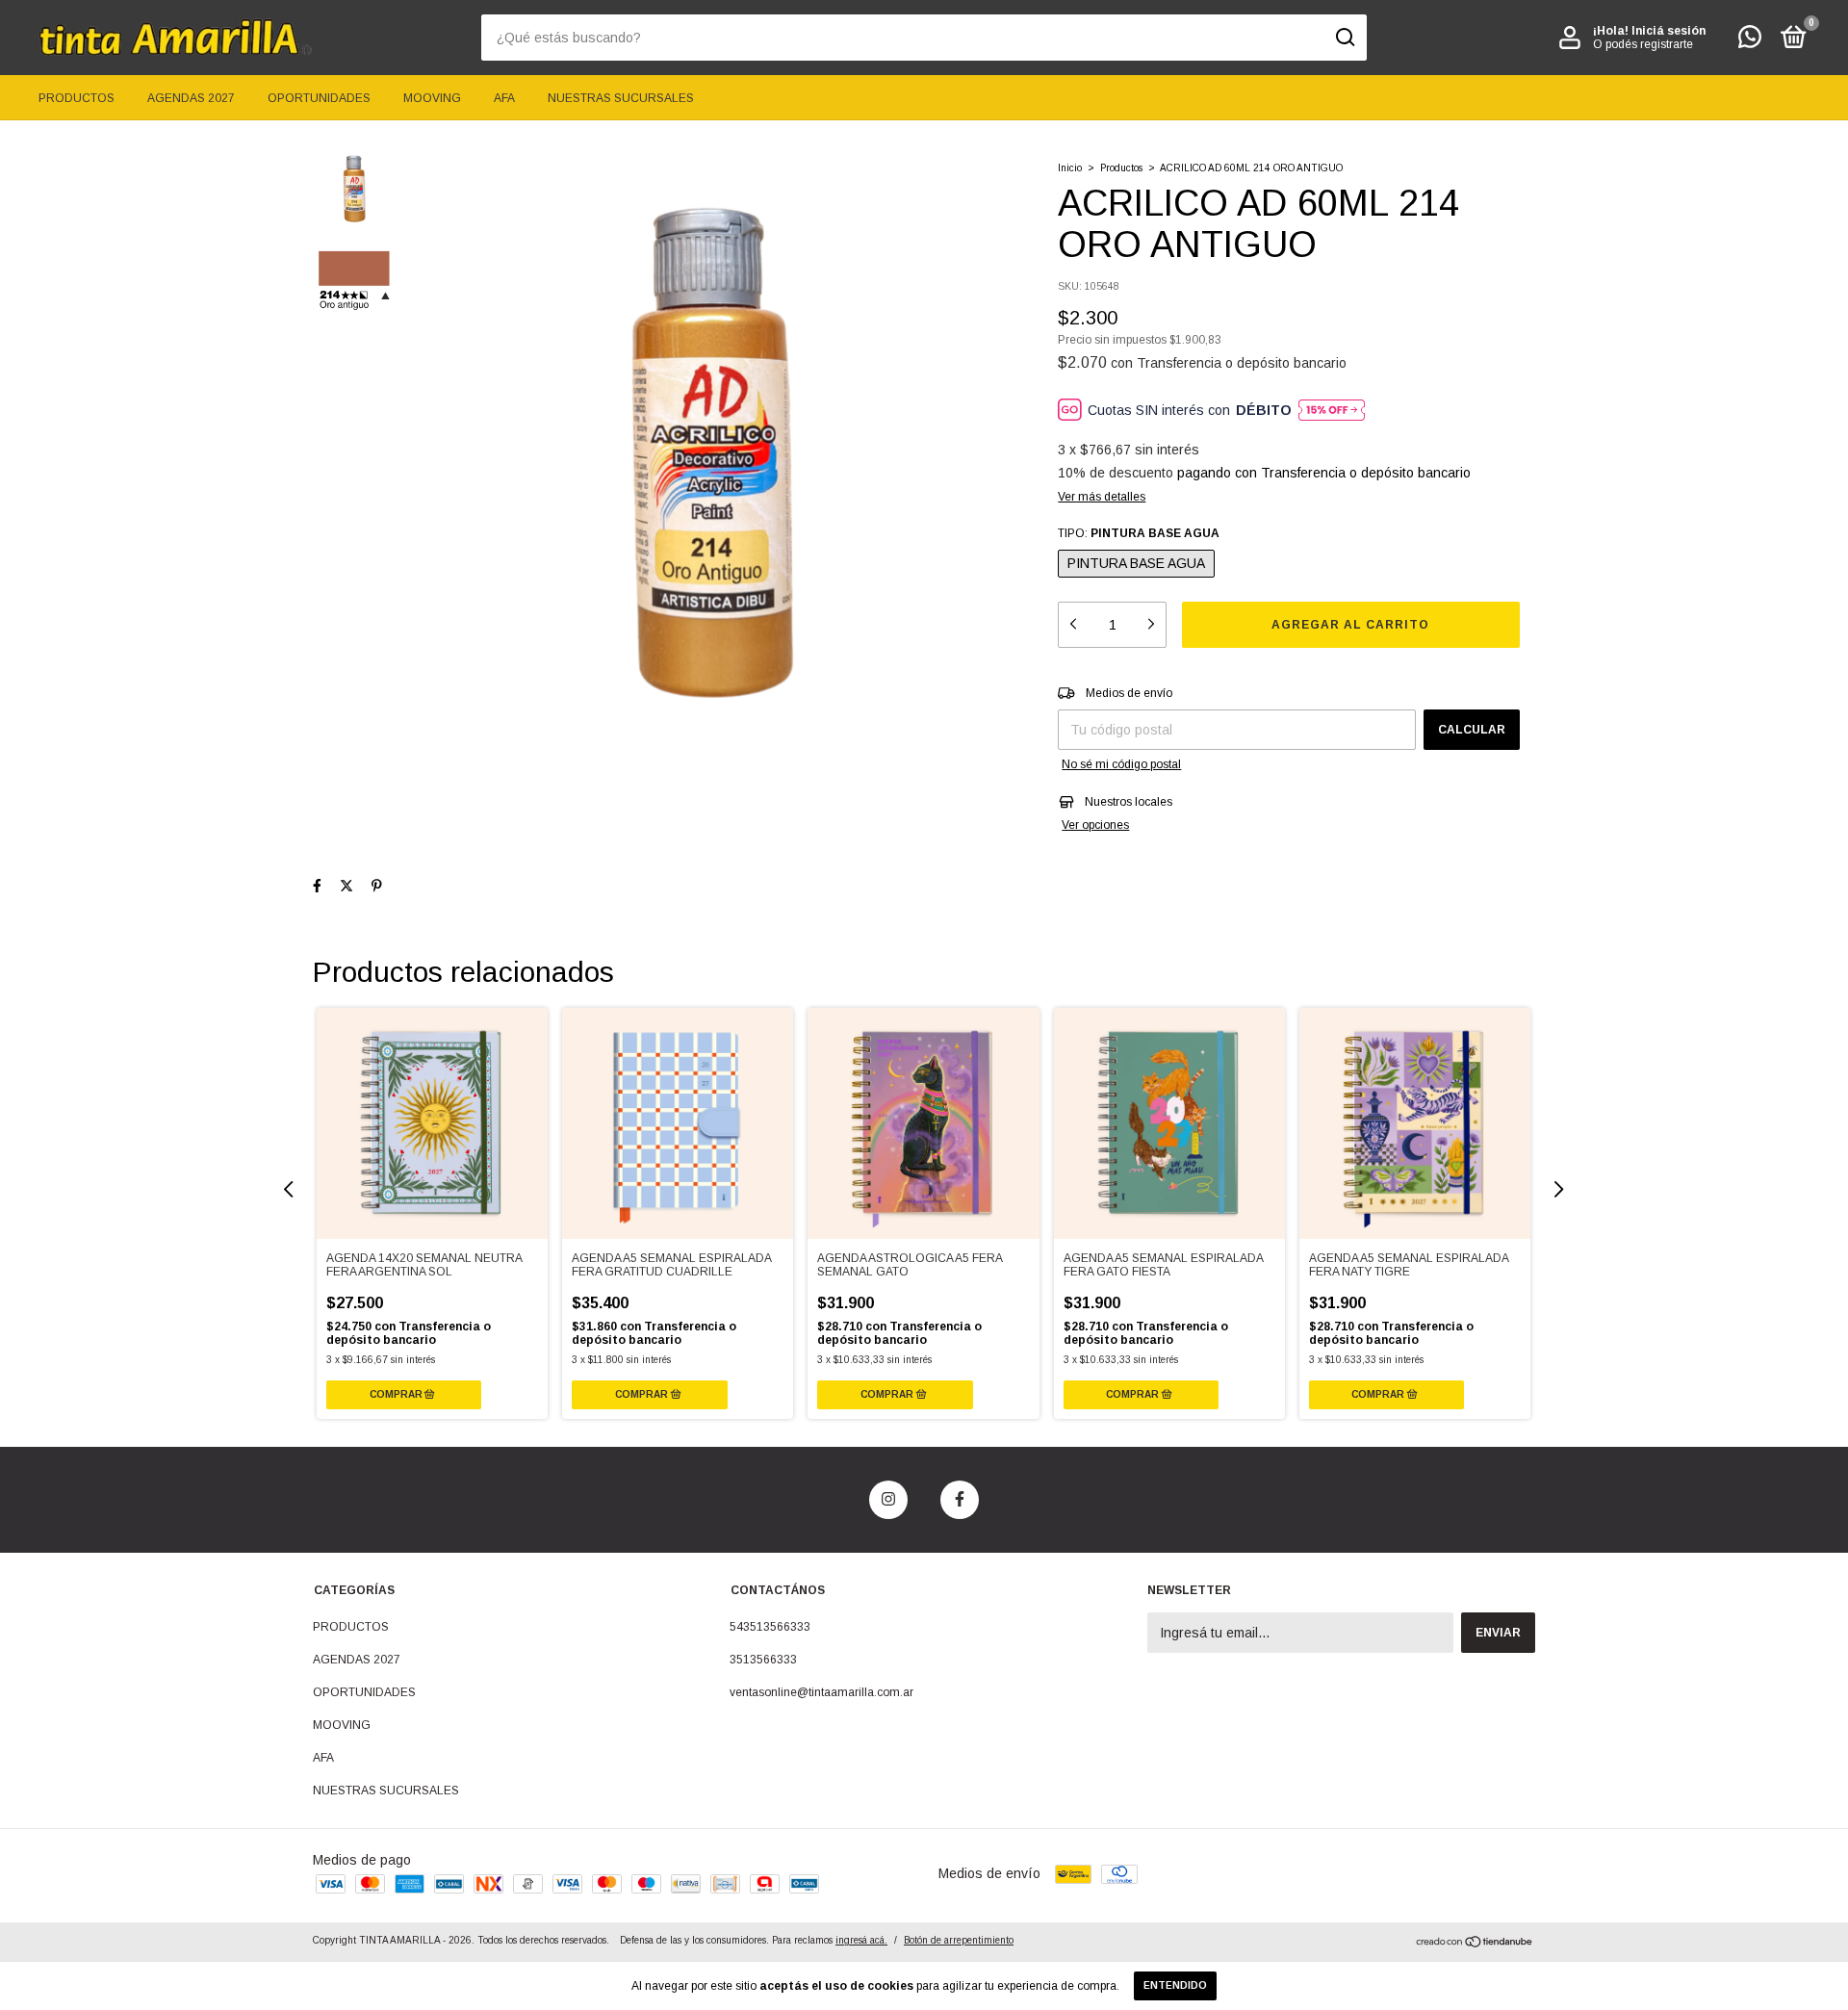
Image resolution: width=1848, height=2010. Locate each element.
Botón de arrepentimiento (959, 1940)
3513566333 (763, 1660)
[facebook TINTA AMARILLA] (960, 1500)
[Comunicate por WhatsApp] (1750, 41)
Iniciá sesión (1668, 31)
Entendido (1175, 1985)
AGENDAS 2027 (191, 98)
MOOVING (432, 98)
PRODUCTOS (77, 98)
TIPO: (1139, 533)
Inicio (1070, 168)
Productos (1121, 168)
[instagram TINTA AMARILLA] (888, 1500)
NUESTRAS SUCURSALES (621, 98)
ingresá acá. (861, 1940)
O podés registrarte (1643, 44)
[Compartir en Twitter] (346, 886)
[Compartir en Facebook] (317, 886)
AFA (504, 98)
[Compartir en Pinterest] (377, 886)
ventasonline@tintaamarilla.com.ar (821, 1692)
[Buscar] (1344, 38)
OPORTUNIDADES (319, 98)
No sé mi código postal (1121, 764)
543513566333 (770, 1627)
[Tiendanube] (1475, 1944)
